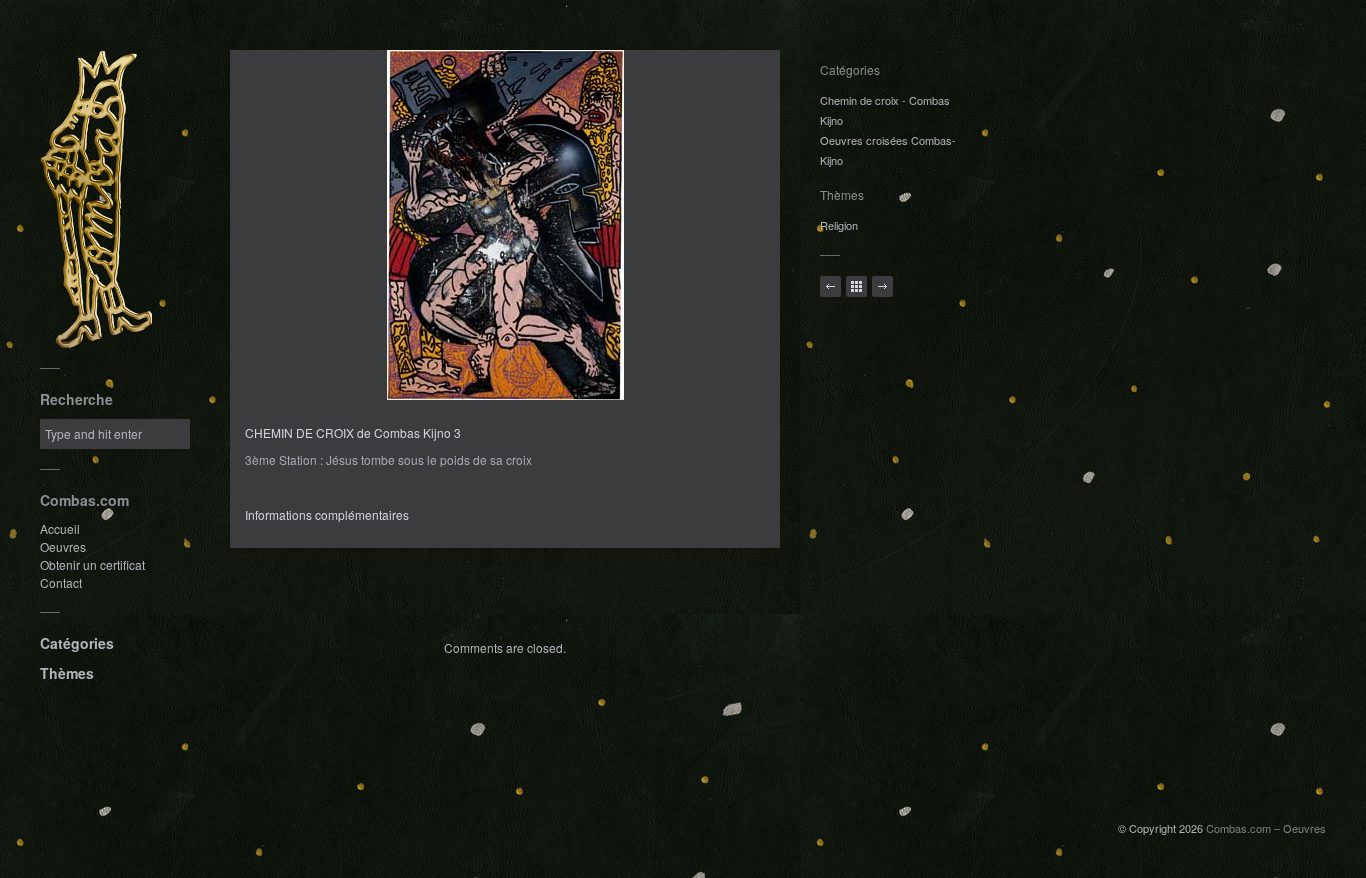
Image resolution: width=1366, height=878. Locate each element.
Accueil (60, 528)
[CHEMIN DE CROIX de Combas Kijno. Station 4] (882, 286)
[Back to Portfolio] (856, 286)
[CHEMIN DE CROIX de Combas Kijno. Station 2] (830, 286)
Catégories (77, 643)
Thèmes (67, 673)
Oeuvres (63, 546)
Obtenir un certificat (92, 564)
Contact (61, 582)
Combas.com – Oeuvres (1266, 828)
